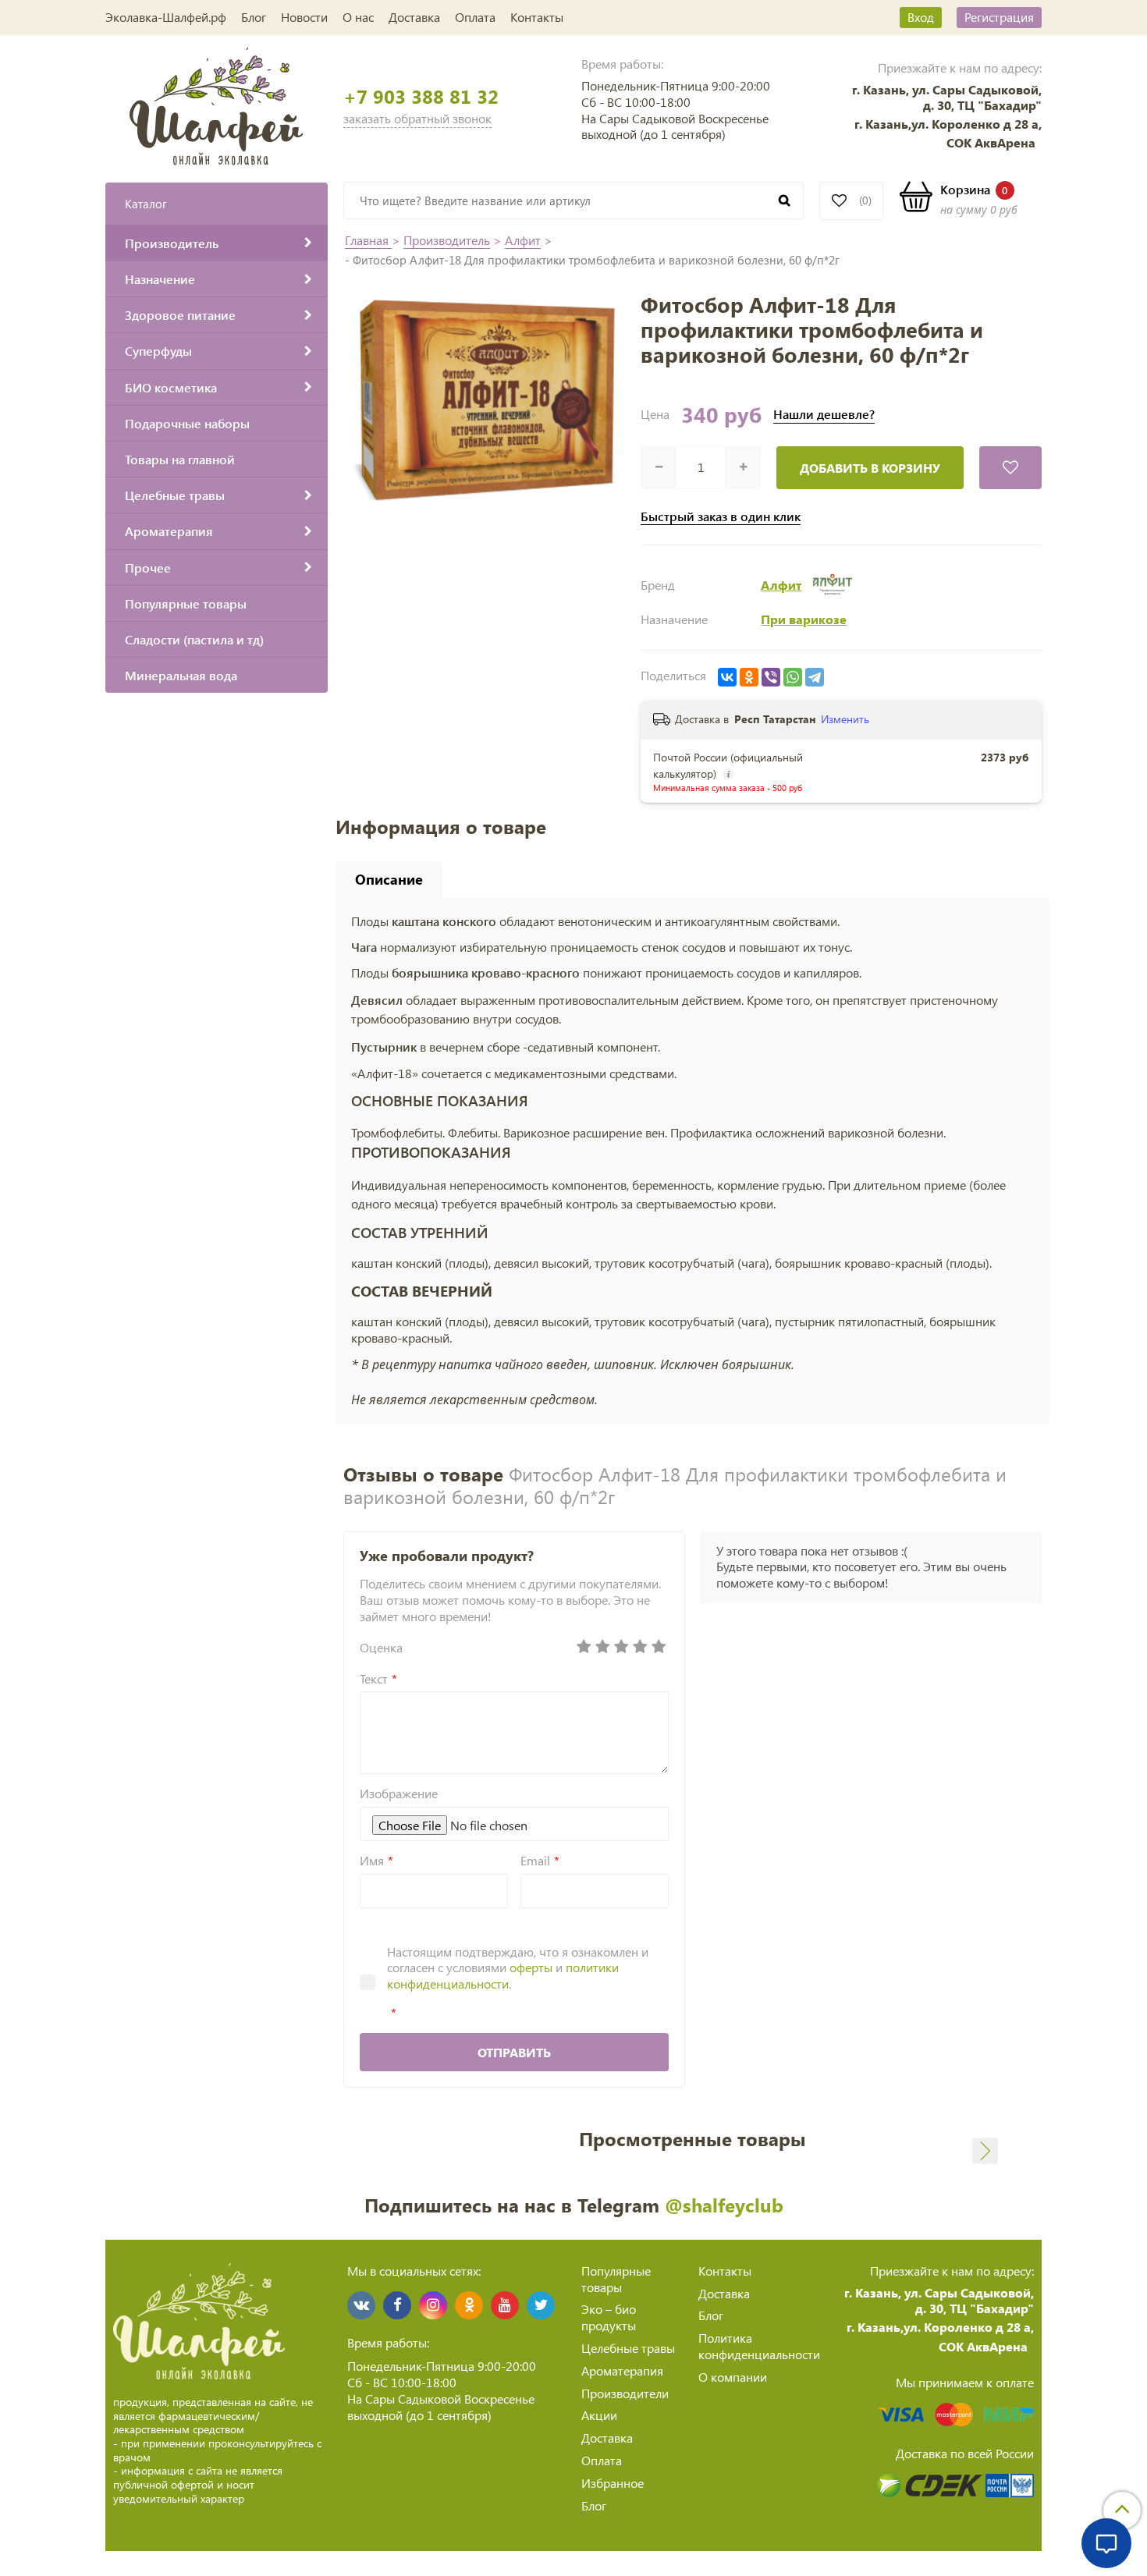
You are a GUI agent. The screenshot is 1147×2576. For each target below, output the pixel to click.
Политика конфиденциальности (759, 2346)
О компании (733, 2377)
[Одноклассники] (749, 677)
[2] (603, 1647)
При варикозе (804, 619)
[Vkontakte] (361, 2305)
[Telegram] (815, 677)
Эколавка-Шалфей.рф (166, 17)
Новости (304, 17)
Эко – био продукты (609, 2317)
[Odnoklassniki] (469, 2305)
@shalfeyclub (724, 2205)
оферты (531, 1967)
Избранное (613, 2483)
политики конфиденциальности (503, 1975)
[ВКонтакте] (727, 677)
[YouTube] (505, 2305)
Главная (368, 240)
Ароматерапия (622, 2370)
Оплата (475, 17)
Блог (254, 17)
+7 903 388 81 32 (421, 96)
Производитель (447, 240)
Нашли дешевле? (824, 414)
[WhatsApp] (793, 677)
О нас (358, 17)
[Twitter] (541, 2305)
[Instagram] (433, 2305)
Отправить (514, 2052)
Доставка (414, 17)
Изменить (845, 719)
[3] (622, 1647)
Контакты (537, 17)
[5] (659, 1647)
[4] (641, 1647)
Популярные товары (616, 2279)
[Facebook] (397, 2305)
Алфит (523, 240)
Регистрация (999, 17)
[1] (584, 1647)
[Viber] (771, 677)
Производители (625, 2393)
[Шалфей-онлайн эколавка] (217, 104)
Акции (599, 2415)
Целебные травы (628, 2348)
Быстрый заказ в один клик (721, 516)
